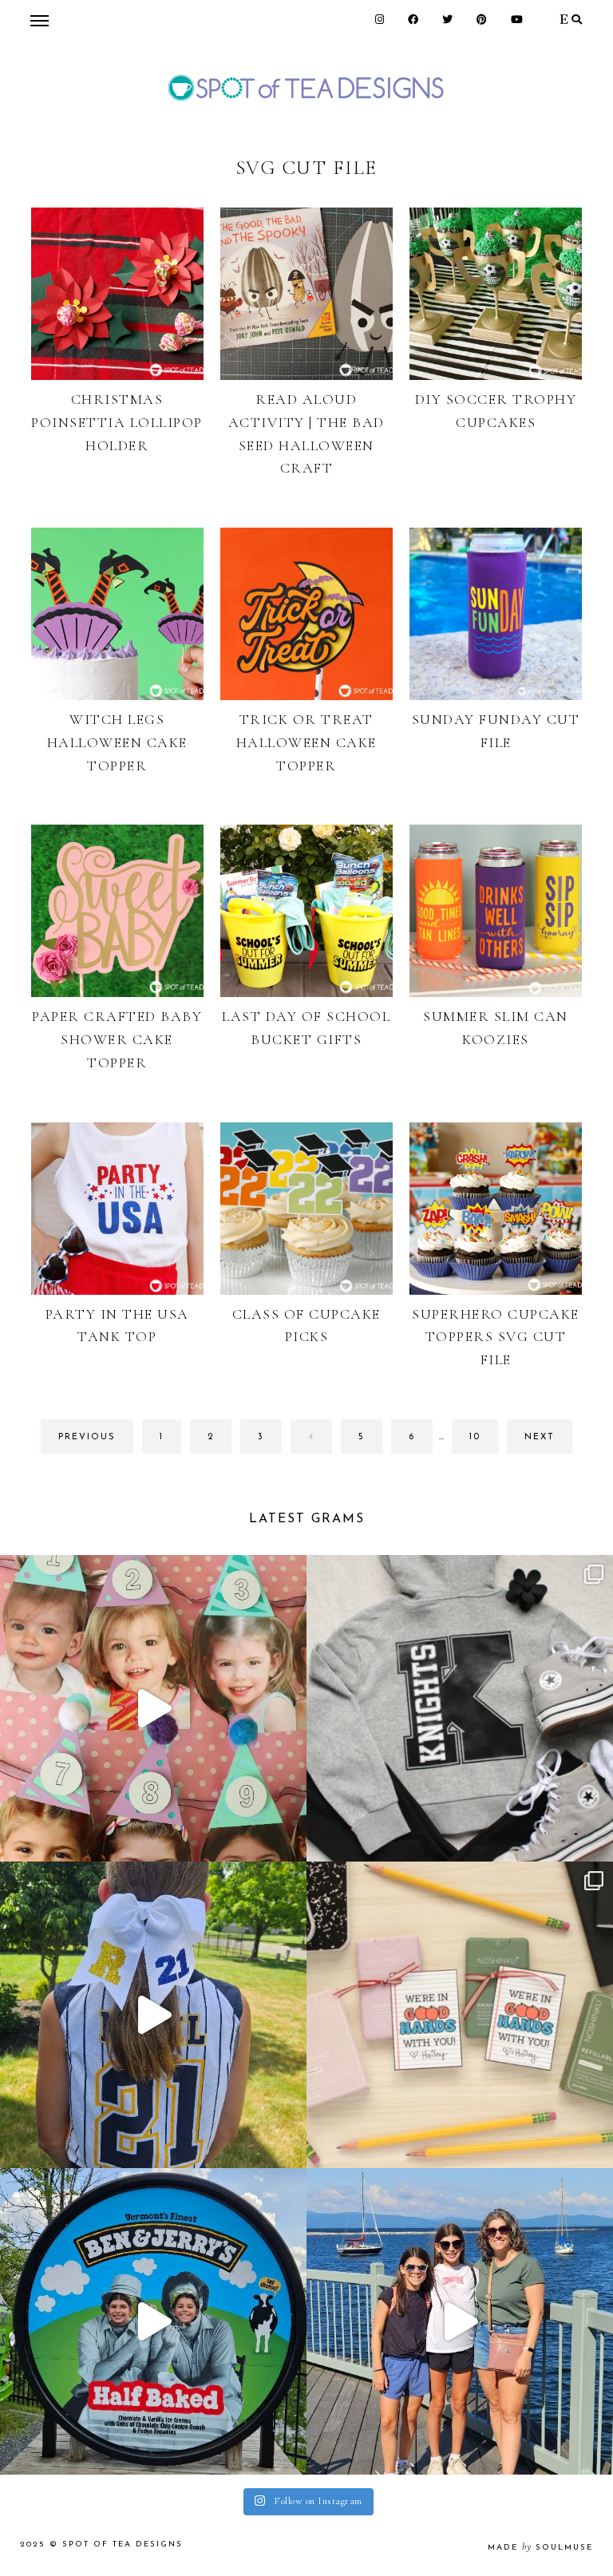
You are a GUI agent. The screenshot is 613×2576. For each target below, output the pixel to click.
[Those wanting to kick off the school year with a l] (460, 2015)
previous (87, 1437)
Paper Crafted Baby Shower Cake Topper (117, 1039)
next (540, 1437)
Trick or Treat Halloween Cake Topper (306, 742)
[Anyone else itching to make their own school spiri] (460, 1708)
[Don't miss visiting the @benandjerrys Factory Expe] (153, 2321)
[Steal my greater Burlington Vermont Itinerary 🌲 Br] (460, 2321)
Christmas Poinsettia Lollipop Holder (117, 422)
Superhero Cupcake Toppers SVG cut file (496, 1337)
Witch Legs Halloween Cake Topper (117, 742)
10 (483, 1443)
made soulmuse (540, 2548)
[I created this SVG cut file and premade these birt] (153, 1708)
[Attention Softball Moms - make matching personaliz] (153, 2015)
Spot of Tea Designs (123, 2544)
